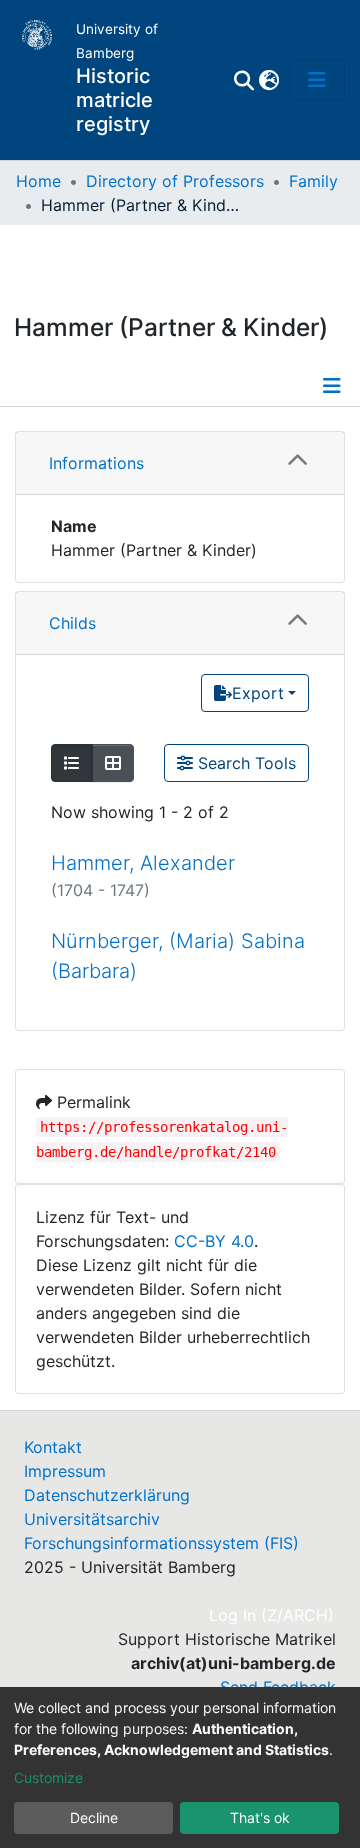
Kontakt (53, 1447)
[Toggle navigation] (317, 80)
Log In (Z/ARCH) (272, 1615)
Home (38, 181)
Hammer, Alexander (143, 863)
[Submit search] (243, 80)
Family (313, 181)
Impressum (65, 1471)
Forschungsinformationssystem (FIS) (161, 1543)
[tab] (180, 463)
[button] (268, 80)
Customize (48, 1777)
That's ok (260, 1817)
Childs (72, 623)
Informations (96, 463)
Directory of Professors (175, 181)
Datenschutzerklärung (107, 1495)
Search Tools (244, 763)
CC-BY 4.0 (214, 1241)
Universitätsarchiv (92, 1519)
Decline (94, 1817)
